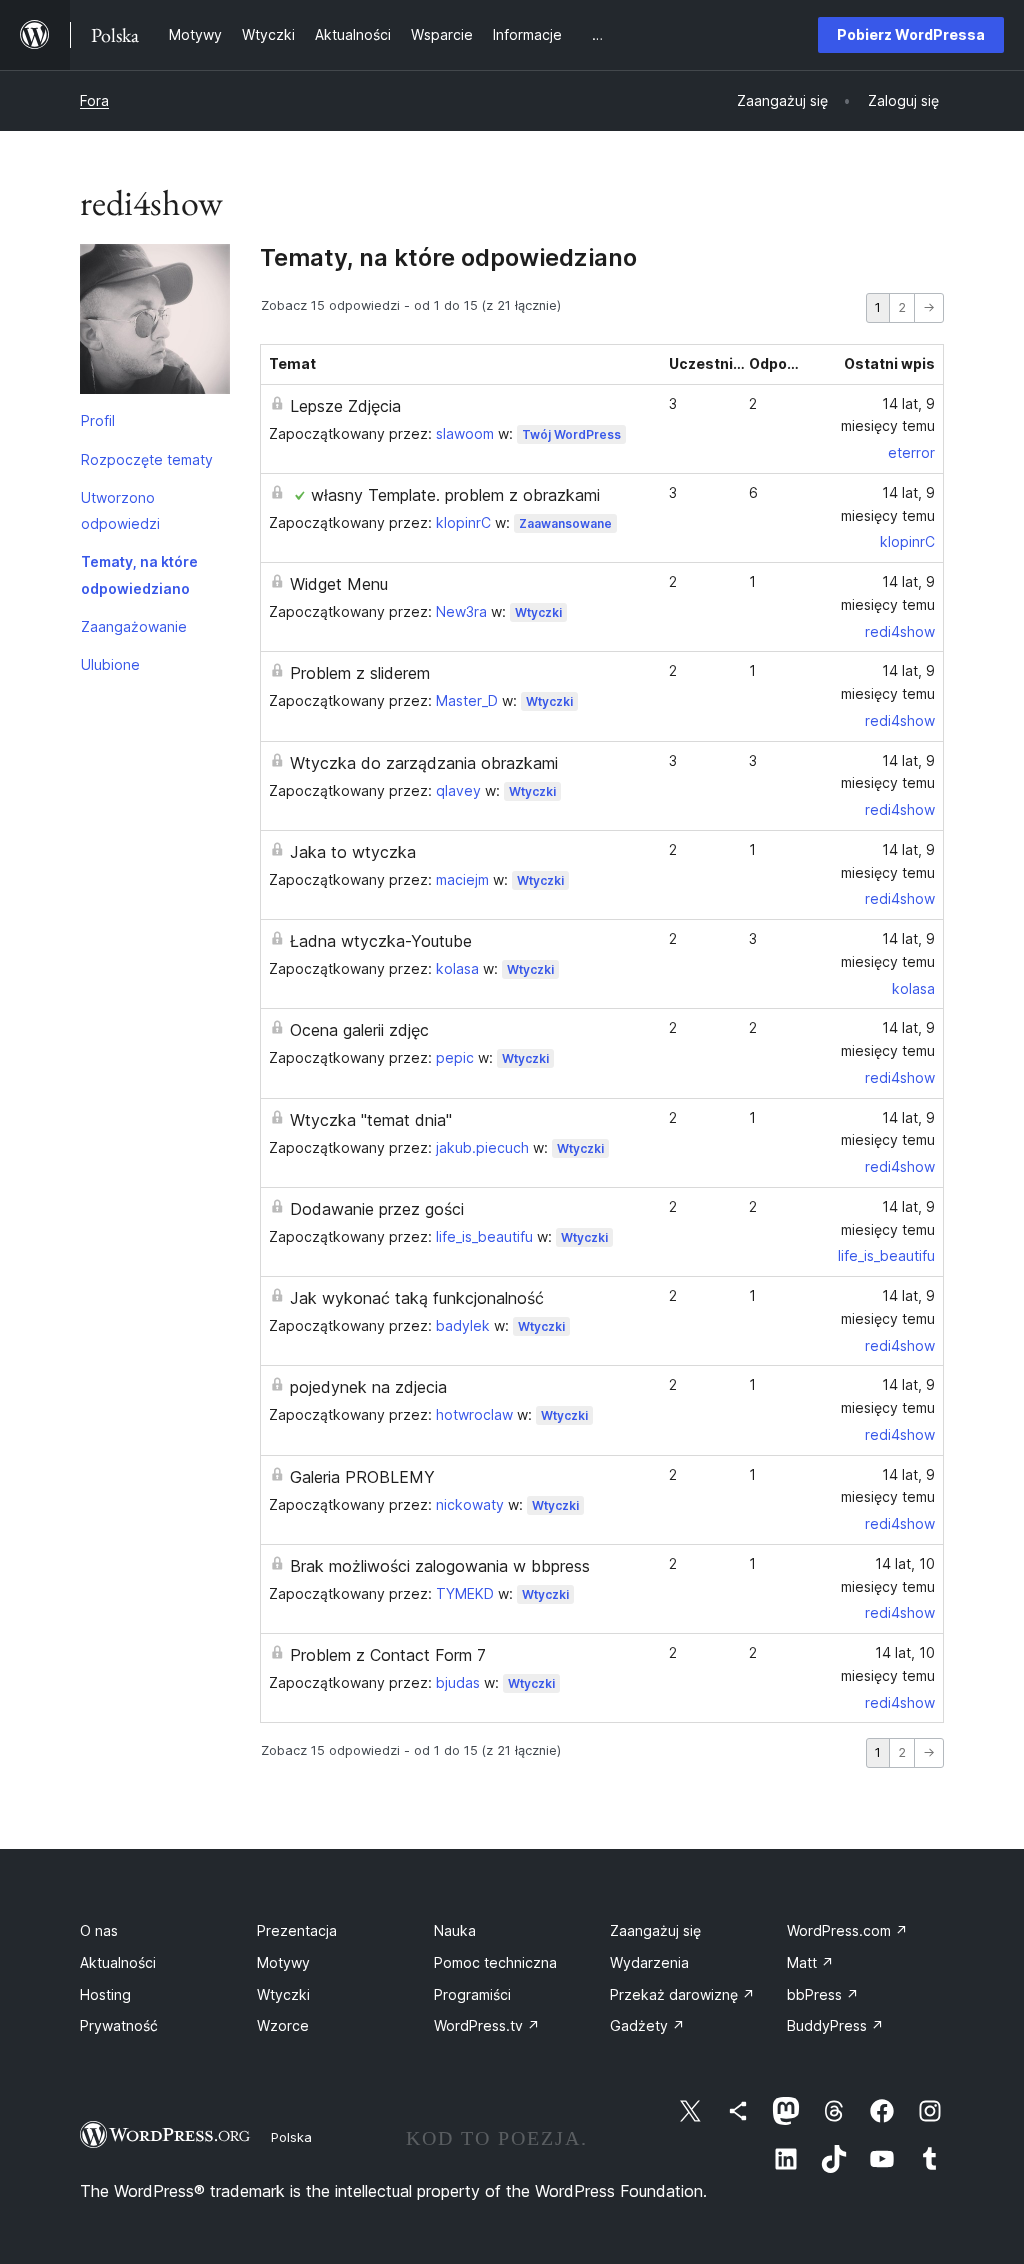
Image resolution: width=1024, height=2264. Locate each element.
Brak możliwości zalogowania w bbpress (440, 1566)
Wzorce (283, 2025)
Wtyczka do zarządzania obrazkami (424, 763)
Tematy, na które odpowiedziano (139, 574)
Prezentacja (297, 1930)
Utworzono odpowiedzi (120, 510)
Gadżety (647, 2025)
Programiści (472, 1994)
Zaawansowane (565, 523)
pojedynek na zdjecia (368, 1387)
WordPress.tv (487, 2025)
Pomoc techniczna (495, 1962)
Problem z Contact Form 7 (388, 1655)
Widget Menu (339, 584)
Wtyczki (538, 612)
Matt (810, 1962)
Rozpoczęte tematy (147, 459)
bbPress (823, 1994)
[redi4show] (155, 323)
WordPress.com (847, 1930)
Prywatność (119, 2025)
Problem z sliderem (360, 673)
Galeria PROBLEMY (362, 1477)
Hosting (105, 1994)
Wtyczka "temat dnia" (371, 1120)
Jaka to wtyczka (353, 852)
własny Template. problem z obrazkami (455, 495)
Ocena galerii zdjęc (359, 1030)
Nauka (455, 1930)
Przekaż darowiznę (682, 1994)
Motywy (283, 1962)
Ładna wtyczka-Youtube (381, 941)
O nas (99, 1930)
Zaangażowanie (134, 626)
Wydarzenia (649, 1962)
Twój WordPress (571, 434)
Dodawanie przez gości (377, 1209)
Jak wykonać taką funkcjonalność (417, 1298)
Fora (94, 100)
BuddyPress (835, 2025)
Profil (98, 420)
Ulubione (110, 664)
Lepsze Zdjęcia (345, 406)
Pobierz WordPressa (911, 34)
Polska (291, 2137)
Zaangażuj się (655, 1930)
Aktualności (118, 1962)
